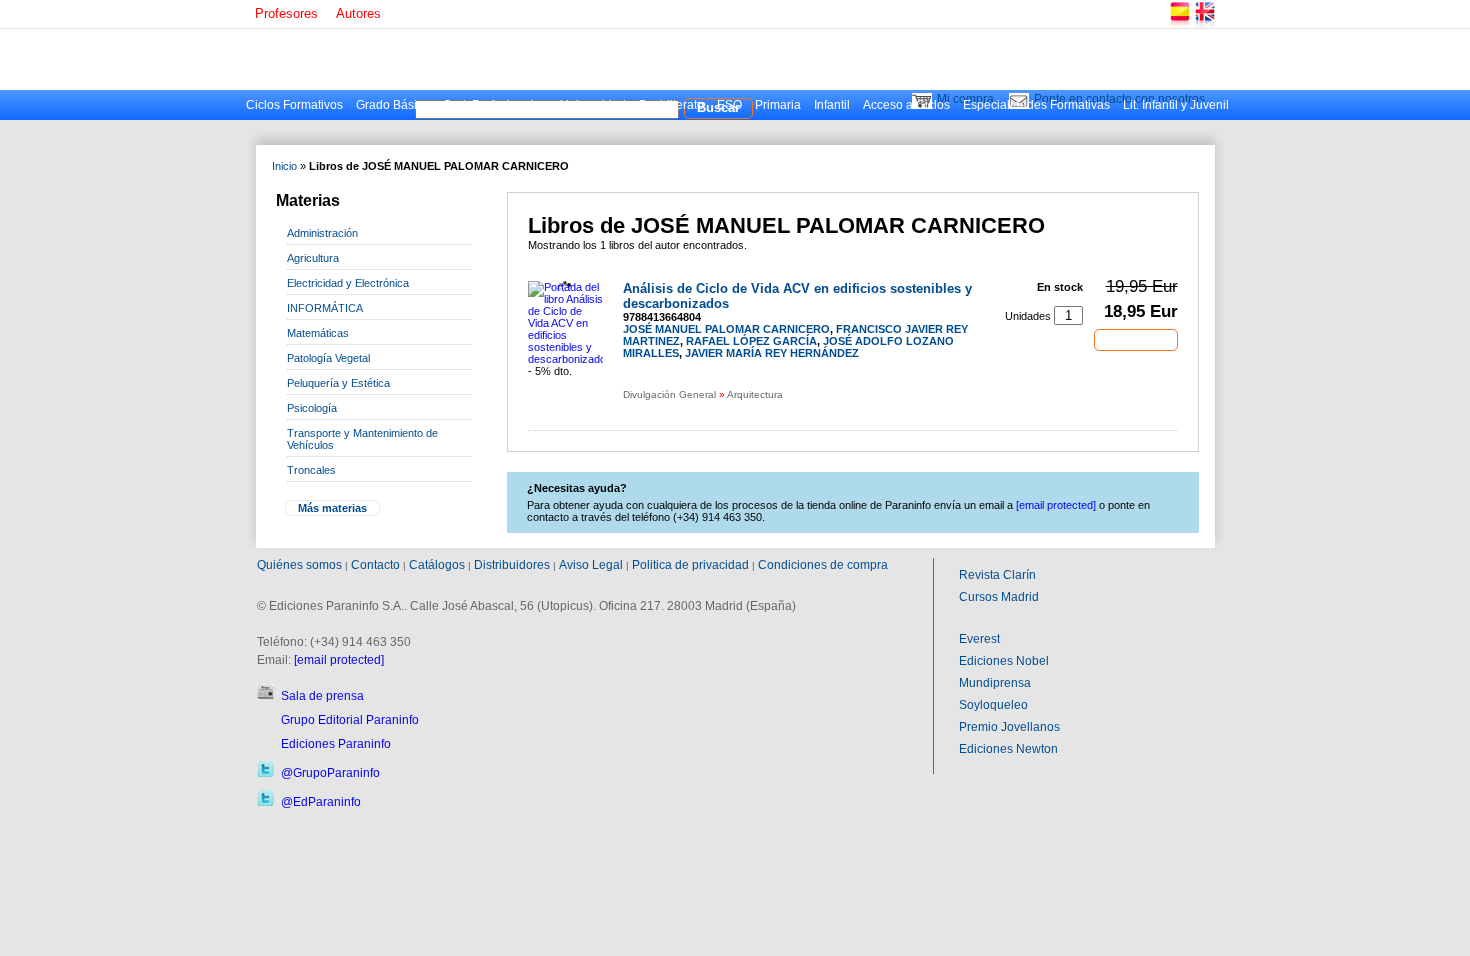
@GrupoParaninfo (330, 773)
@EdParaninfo (321, 802)
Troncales (311, 470)
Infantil (832, 105)
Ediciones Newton (1008, 749)
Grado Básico (393, 105)
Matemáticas (318, 333)
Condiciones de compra (823, 565)
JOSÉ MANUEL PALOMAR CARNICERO (726, 329)
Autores (358, 13)
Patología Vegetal (328, 358)
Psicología (312, 408)
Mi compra (965, 99)
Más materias (332, 508)
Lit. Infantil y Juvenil (1176, 105)
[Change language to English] (1204, 24)
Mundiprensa (995, 683)
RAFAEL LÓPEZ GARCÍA (751, 341)
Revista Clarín (997, 575)
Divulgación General (669, 394)
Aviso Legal (591, 565)
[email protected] (339, 660)
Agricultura (313, 258)
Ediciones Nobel (1004, 661)
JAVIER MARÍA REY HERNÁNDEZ (772, 353)
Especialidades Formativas (1036, 105)
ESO (729, 105)
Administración (322, 233)
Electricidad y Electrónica (348, 283)
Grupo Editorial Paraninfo (350, 720)
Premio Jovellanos (1009, 727)
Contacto (375, 565)
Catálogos (437, 565)
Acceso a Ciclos (906, 105)
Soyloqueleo (993, 705)
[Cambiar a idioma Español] (1179, 24)
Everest (979, 639)
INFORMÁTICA (325, 308)
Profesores (286, 13)
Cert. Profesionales (495, 105)
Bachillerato (671, 105)
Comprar (1136, 339)
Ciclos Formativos (294, 105)
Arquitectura (755, 394)
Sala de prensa (322, 696)
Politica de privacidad (690, 565)
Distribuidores (512, 565)
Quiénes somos (299, 565)
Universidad (593, 105)
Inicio (284, 166)
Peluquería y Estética (338, 383)
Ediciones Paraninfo (336, 744)
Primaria (778, 105)
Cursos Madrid (999, 597)
